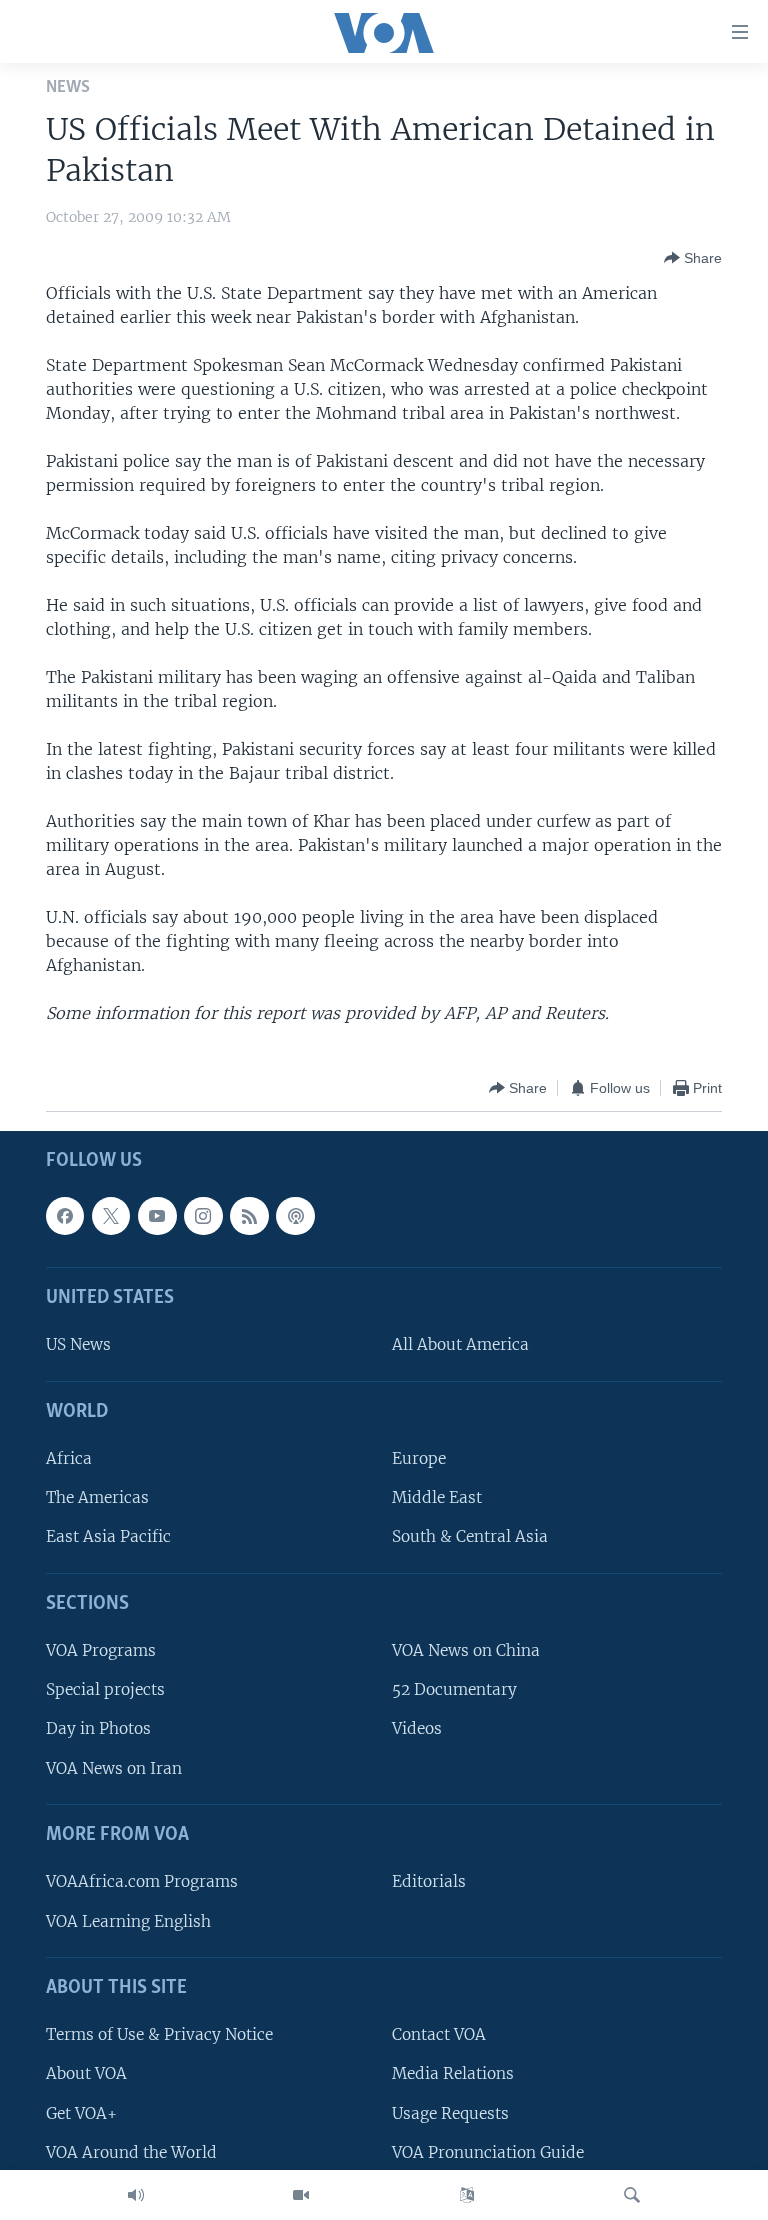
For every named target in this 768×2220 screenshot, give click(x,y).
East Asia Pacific (108, 1537)
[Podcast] (295, 1216)
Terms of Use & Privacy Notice (159, 2035)
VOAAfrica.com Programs (142, 1882)
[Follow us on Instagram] (203, 1216)
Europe (419, 1459)
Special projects (105, 1690)
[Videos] (301, 2195)
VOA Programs (101, 1651)
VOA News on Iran (114, 1768)
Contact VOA (439, 2035)
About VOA (86, 2074)
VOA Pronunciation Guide (488, 2152)
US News (78, 1345)
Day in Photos (98, 1729)
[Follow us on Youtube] (157, 1216)
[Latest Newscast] (136, 2195)
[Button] (693, 258)
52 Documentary (454, 1690)
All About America (460, 1345)
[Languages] (467, 2195)
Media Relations (453, 2074)
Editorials (429, 1882)
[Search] (632, 2195)
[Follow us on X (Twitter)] (111, 1216)
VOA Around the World (131, 2152)
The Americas (97, 1498)
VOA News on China (466, 1651)
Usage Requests (450, 2113)
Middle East (437, 1498)
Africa (69, 1459)
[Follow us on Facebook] (65, 1216)
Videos (417, 1729)
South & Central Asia (470, 1537)
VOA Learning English (128, 1921)
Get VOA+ (81, 2113)
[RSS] (249, 1216)
